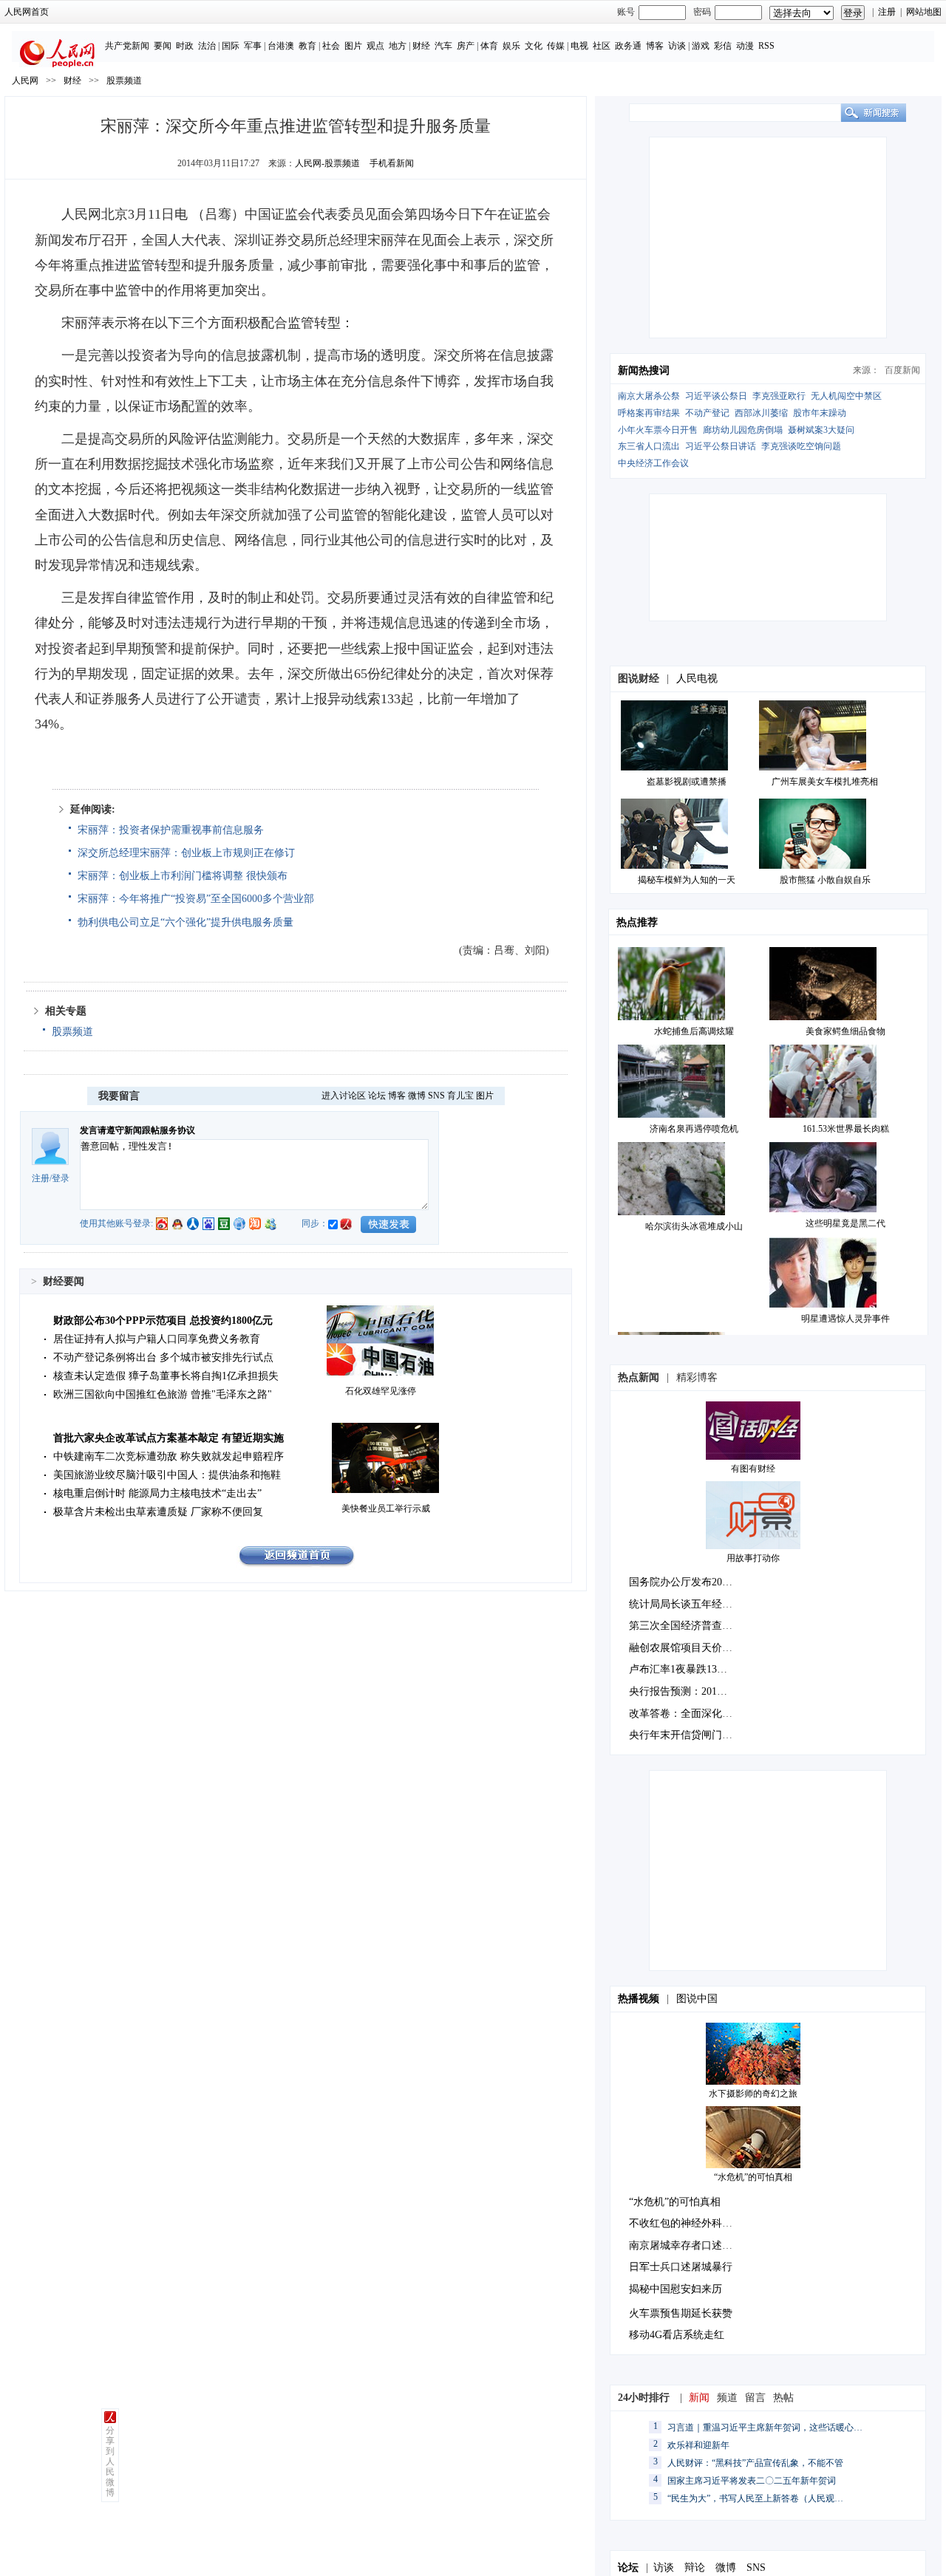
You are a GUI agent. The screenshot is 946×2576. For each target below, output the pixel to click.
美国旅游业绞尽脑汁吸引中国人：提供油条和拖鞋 (167, 1475)
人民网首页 (27, 12)
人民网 (25, 81)
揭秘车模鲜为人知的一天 (687, 880)
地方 (398, 46)
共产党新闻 (127, 46)
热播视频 (639, 1999)
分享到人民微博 (110, 2461)
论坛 (377, 1096)
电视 (579, 46)
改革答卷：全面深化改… (686, 1714)
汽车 (443, 46)
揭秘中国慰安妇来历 (676, 2289)
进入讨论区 (344, 1096)
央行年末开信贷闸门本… (686, 1735)
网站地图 (924, 12)
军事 (253, 46)
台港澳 (281, 46)
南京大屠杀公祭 (649, 396)
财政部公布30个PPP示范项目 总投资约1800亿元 (163, 1321)
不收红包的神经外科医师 (686, 2223)
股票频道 (124, 81)
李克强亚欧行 (779, 396)
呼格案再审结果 (649, 413)
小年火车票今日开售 (658, 430)
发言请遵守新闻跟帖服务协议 (137, 1130)
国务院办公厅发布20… (681, 1582)
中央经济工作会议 (653, 463)
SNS (436, 1096)
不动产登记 (707, 413)
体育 (489, 46)
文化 (534, 46)
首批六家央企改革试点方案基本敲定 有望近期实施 (169, 1438)
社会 (331, 46)
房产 (466, 46)
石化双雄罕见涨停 (381, 1391)
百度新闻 (902, 370)
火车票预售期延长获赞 (681, 2313)
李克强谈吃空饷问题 (801, 446)
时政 (185, 46)
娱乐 (511, 46)
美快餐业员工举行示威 (386, 1509)
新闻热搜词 (644, 370)
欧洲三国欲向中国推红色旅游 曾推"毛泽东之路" (163, 1394)
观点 (375, 46)
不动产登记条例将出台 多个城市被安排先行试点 (163, 1357)
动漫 (745, 46)
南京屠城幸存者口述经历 (686, 2245)
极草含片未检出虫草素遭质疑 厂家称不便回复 (158, 1512)
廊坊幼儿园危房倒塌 (743, 430)
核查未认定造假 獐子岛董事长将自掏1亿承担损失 (166, 1376)
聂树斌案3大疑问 (821, 430)
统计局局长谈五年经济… (686, 1604)
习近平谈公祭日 (716, 396)
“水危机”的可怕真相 (753, 2177)
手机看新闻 (392, 163)
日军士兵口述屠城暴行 (681, 2267)
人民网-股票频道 (327, 163)
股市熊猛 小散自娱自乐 (825, 880)
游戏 (701, 46)
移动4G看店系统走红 (677, 2335)
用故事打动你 (753, 1558)
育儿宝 (460, 1096)
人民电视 (697, 679)
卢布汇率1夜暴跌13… (678, 1669)
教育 (307, 46)
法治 (207, 46)
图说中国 (697, 1999)
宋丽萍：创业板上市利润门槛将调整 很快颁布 (183, 876)
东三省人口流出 (649, 446)
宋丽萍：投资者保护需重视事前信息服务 (171, 830)
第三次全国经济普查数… (686, 1626)
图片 (353, 46)
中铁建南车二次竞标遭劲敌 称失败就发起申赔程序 (169, 1456)
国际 (231, 46)
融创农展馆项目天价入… (686, 1648)
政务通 (628, 46)
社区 (602, 46)
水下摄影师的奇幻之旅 (753, 2094)
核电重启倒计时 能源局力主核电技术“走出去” (157, 1493)
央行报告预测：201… (678, 1691)
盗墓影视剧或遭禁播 (687, 782)
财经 (421, 46)
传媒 (556, 46)
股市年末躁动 (820, 413)
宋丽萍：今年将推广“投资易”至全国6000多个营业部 (196, 899)
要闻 (163, 46)
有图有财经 (753, 1469)
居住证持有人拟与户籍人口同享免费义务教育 (157, 1339)
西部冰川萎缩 (761, 413)
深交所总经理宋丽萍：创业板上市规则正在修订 (186, 853)
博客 (655, 46)
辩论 (695, 2568)
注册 (887, 12)
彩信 (723, 46)
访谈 (677, 46)
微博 (417, 1096)
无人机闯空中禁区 (846, 396)
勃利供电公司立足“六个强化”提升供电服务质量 (186, 922)
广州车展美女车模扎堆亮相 (825, 782)
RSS (766, 46)
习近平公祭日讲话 (721, 446)
